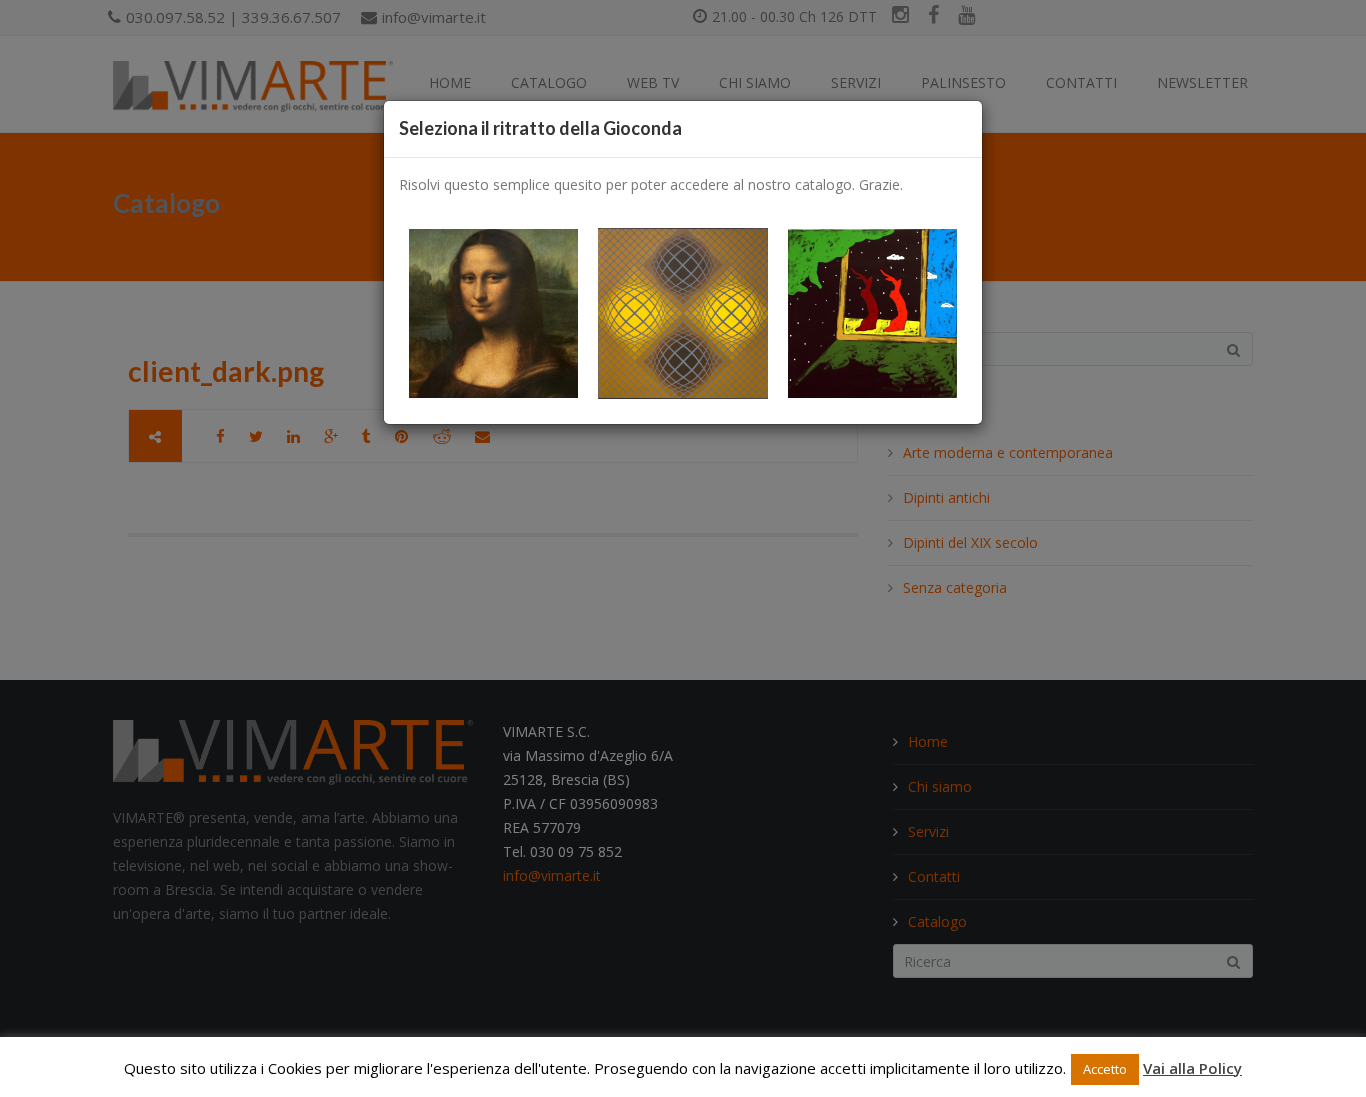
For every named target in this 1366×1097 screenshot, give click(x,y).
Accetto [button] (1105, 1069)
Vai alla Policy (1192, 1068)
